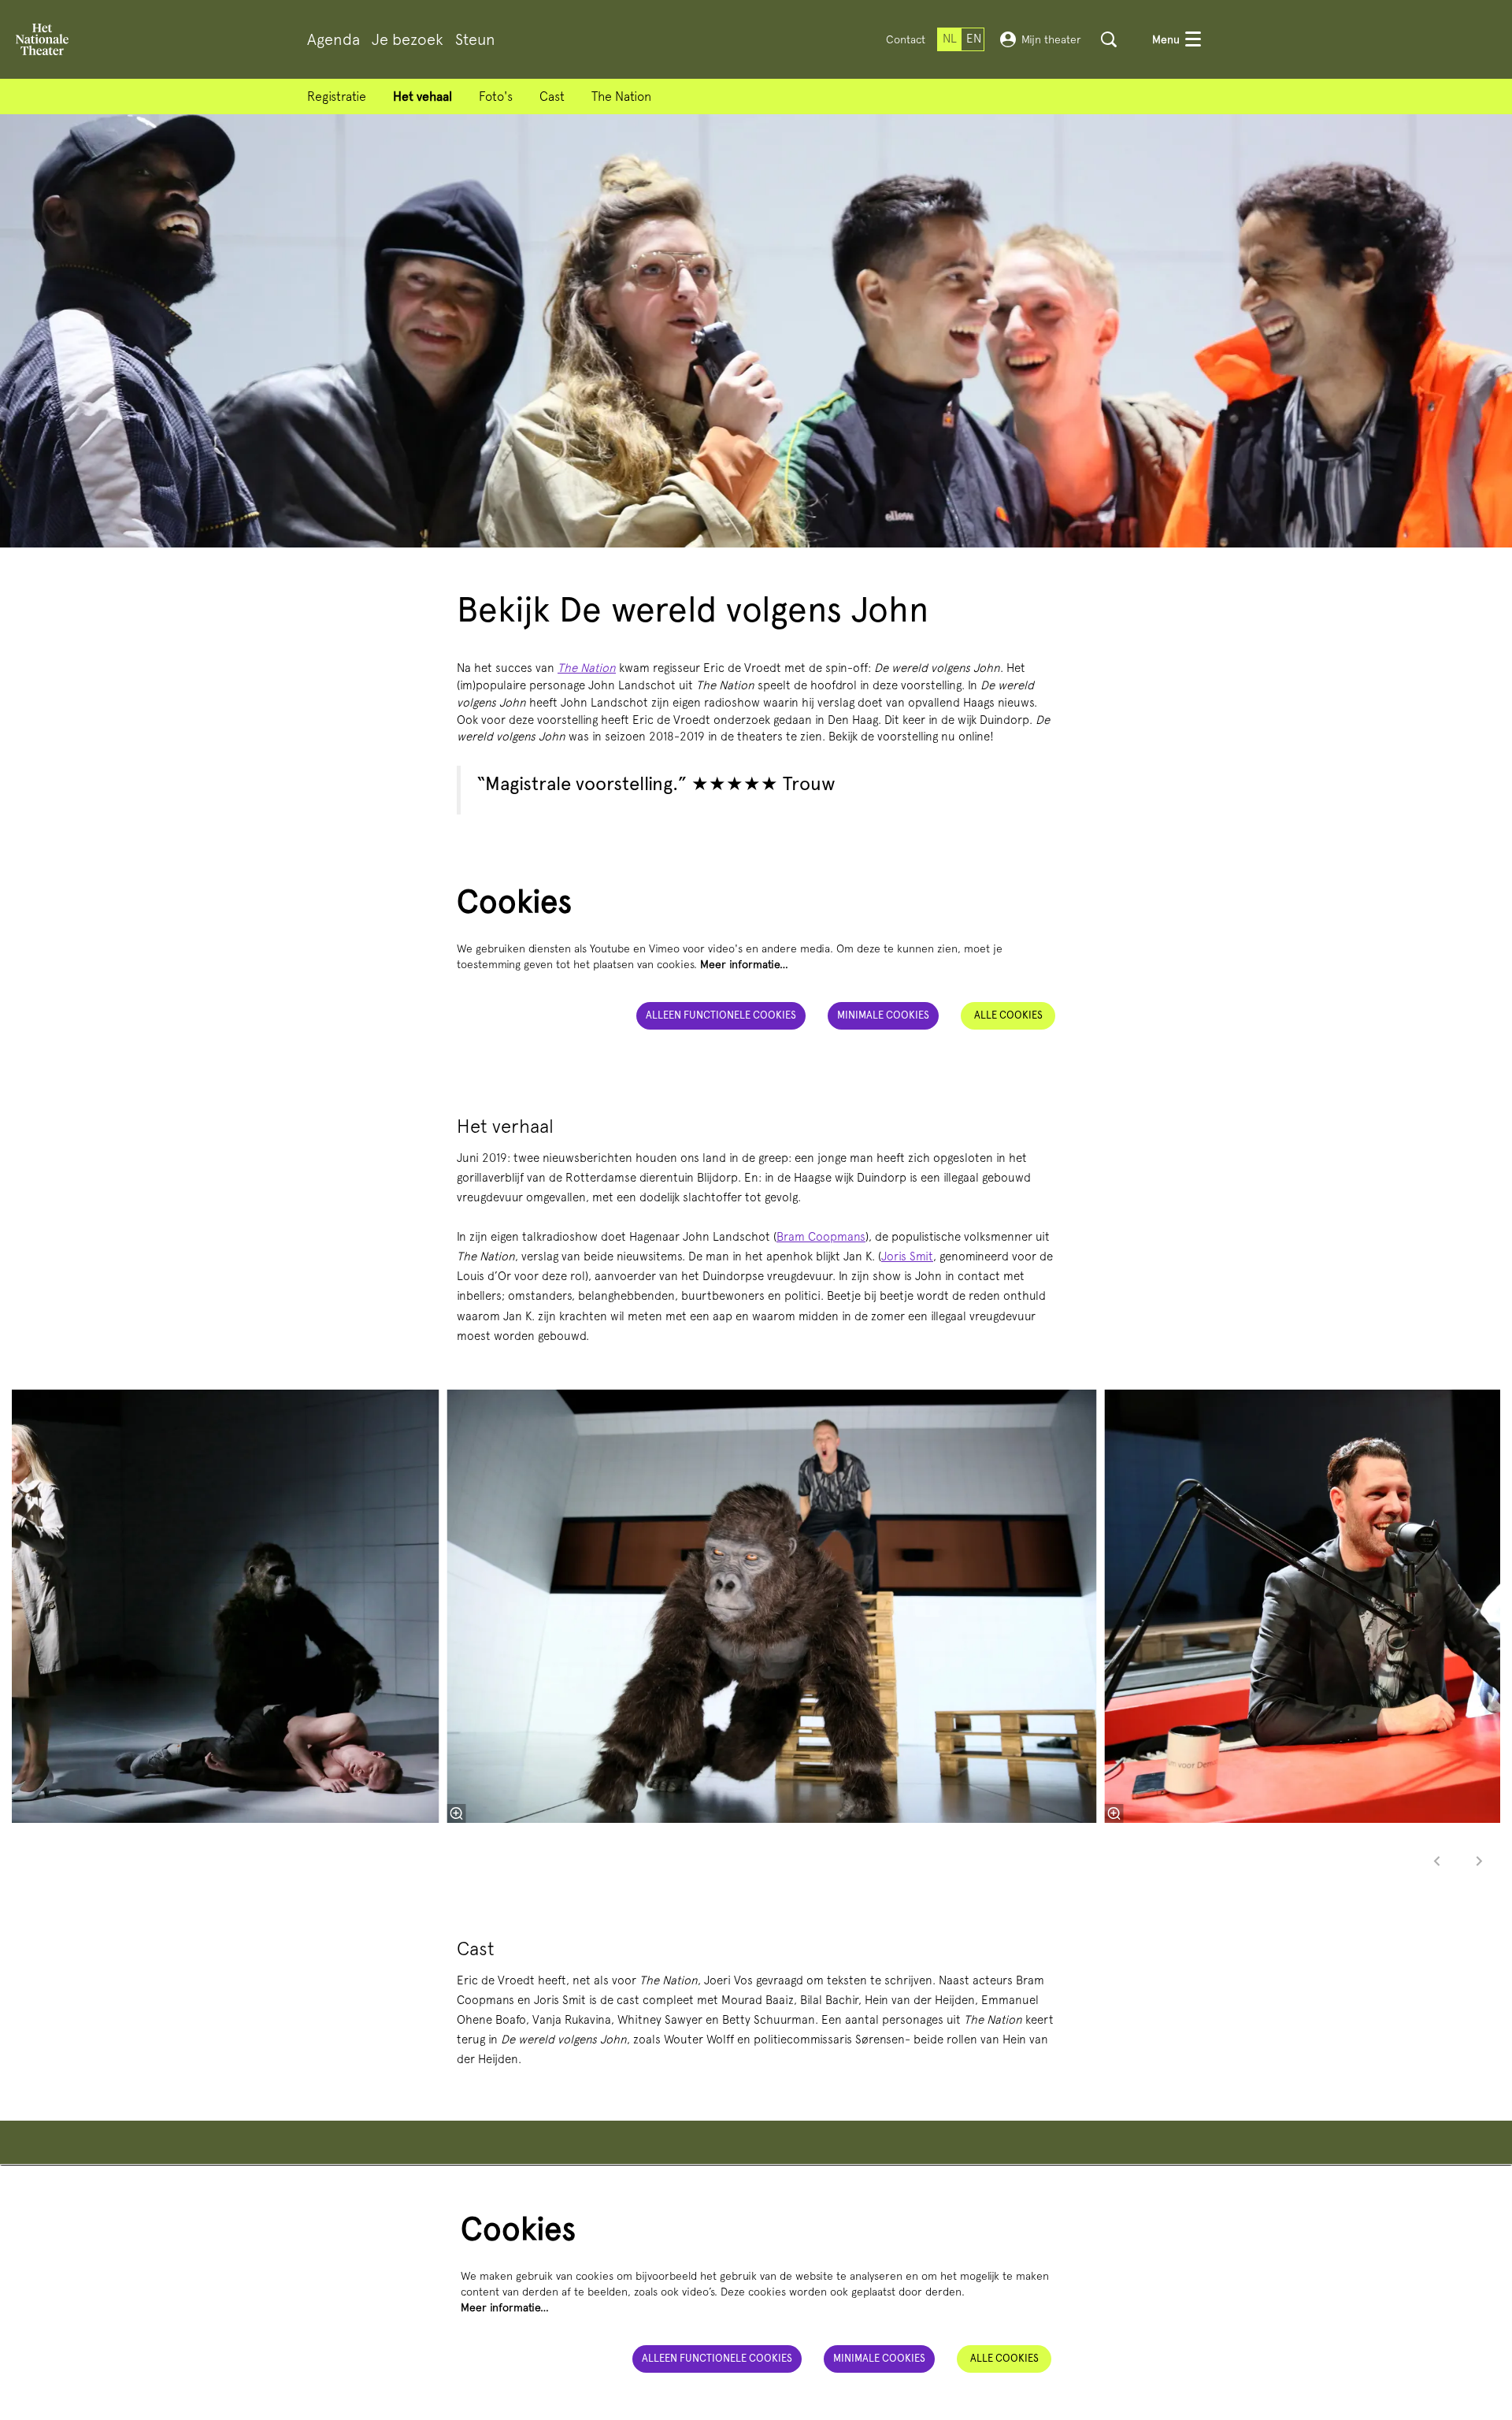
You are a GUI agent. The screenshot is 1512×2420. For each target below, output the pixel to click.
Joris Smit (907, 1256)
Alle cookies (1008, 1015)
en (974, 39)
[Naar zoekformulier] (1109, 39)
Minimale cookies (883, 1015)
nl (950, 39)
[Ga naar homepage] (42, 39)
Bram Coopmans (821, 1237)
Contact (906, 39)
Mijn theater (1051, 39)
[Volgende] (1480, 1861)
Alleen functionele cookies (721, 1015)
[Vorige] (1437, 1861)
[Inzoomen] (457, 1813)
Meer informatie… (744, 964)
